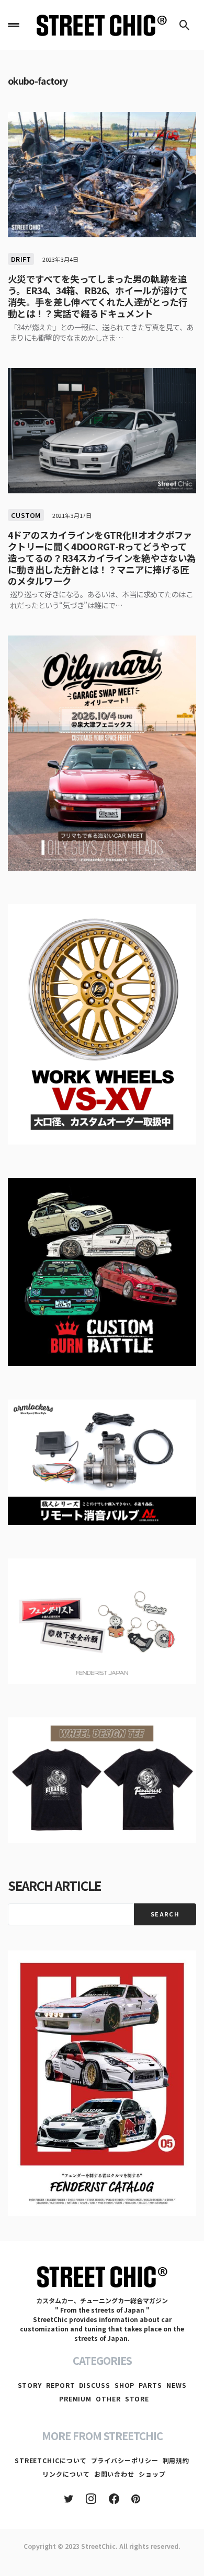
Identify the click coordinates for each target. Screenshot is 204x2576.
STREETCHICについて (51, 2460)
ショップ (152, 2474)
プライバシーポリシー (125, 2460)
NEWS (177, 2385)
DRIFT (21, 259)
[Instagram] (91, 2499)
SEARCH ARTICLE (54, 1885)
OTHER (108, 2399)
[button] (14, 25)
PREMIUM (75, 2399)
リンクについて (66, 2474)
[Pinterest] (136, 2499)
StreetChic (98, 2546)
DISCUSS (94, 2385)
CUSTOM (26, 515)
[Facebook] (114, 2499)
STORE (137, 2399)
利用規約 (176, 2460)
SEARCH (165, 1914)
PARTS (150, 2385)
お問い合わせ (114, 2474)
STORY (30, 2385)
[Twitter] (69, 2499)
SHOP (125, 2385)
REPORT (60, 2385)
